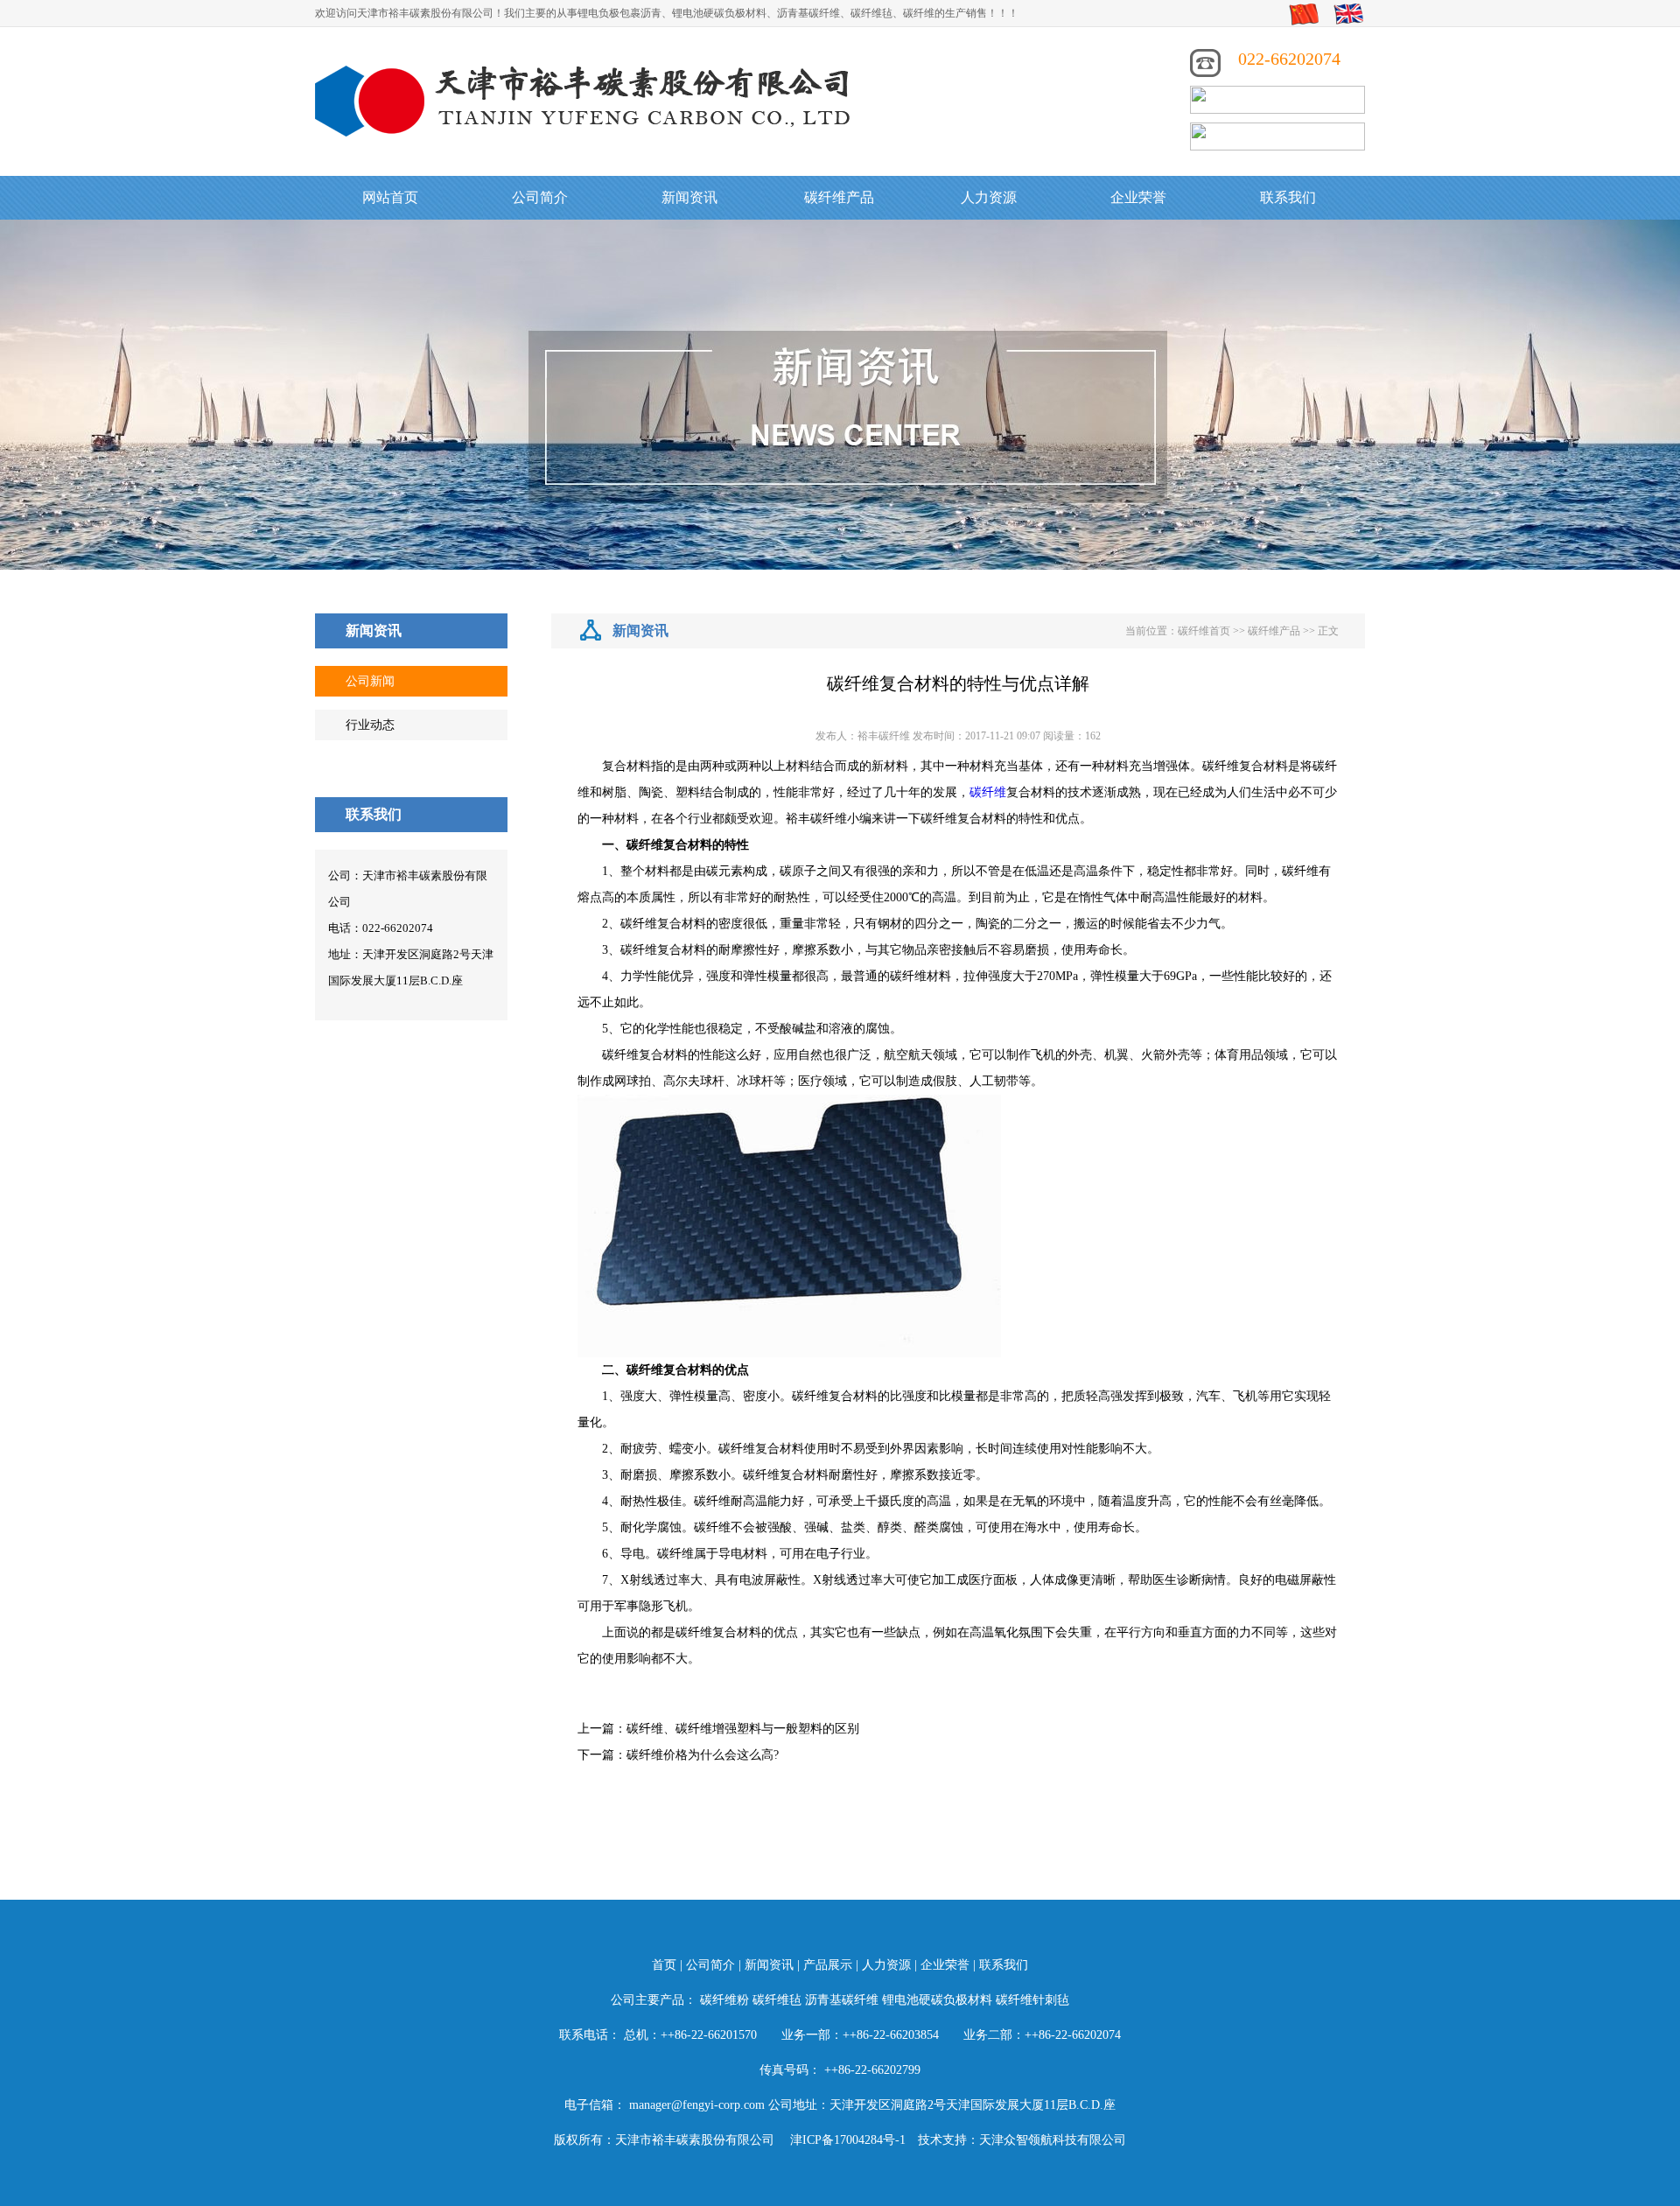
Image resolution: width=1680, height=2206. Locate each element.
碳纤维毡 (777, 2000)
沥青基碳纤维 (842, 2000)
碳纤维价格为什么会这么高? (703, 1755)
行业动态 (370, 725)
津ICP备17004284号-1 (848, 2140)
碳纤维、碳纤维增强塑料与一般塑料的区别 (743, 1729)
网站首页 (390, 197)
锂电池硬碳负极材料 (937, 2000)
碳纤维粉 (724, 2000)
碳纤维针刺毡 (1032, 2000)
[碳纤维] (586, 99)
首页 (664, 1965)
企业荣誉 (1138, 197)
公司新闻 (370, 681)
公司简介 (540, 197)
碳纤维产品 (839, 197)
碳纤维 (988, 792)
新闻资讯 (689, 197)
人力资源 (989, 197)
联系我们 (1288, 197)
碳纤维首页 (1204, 631)
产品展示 (828, 1965)
